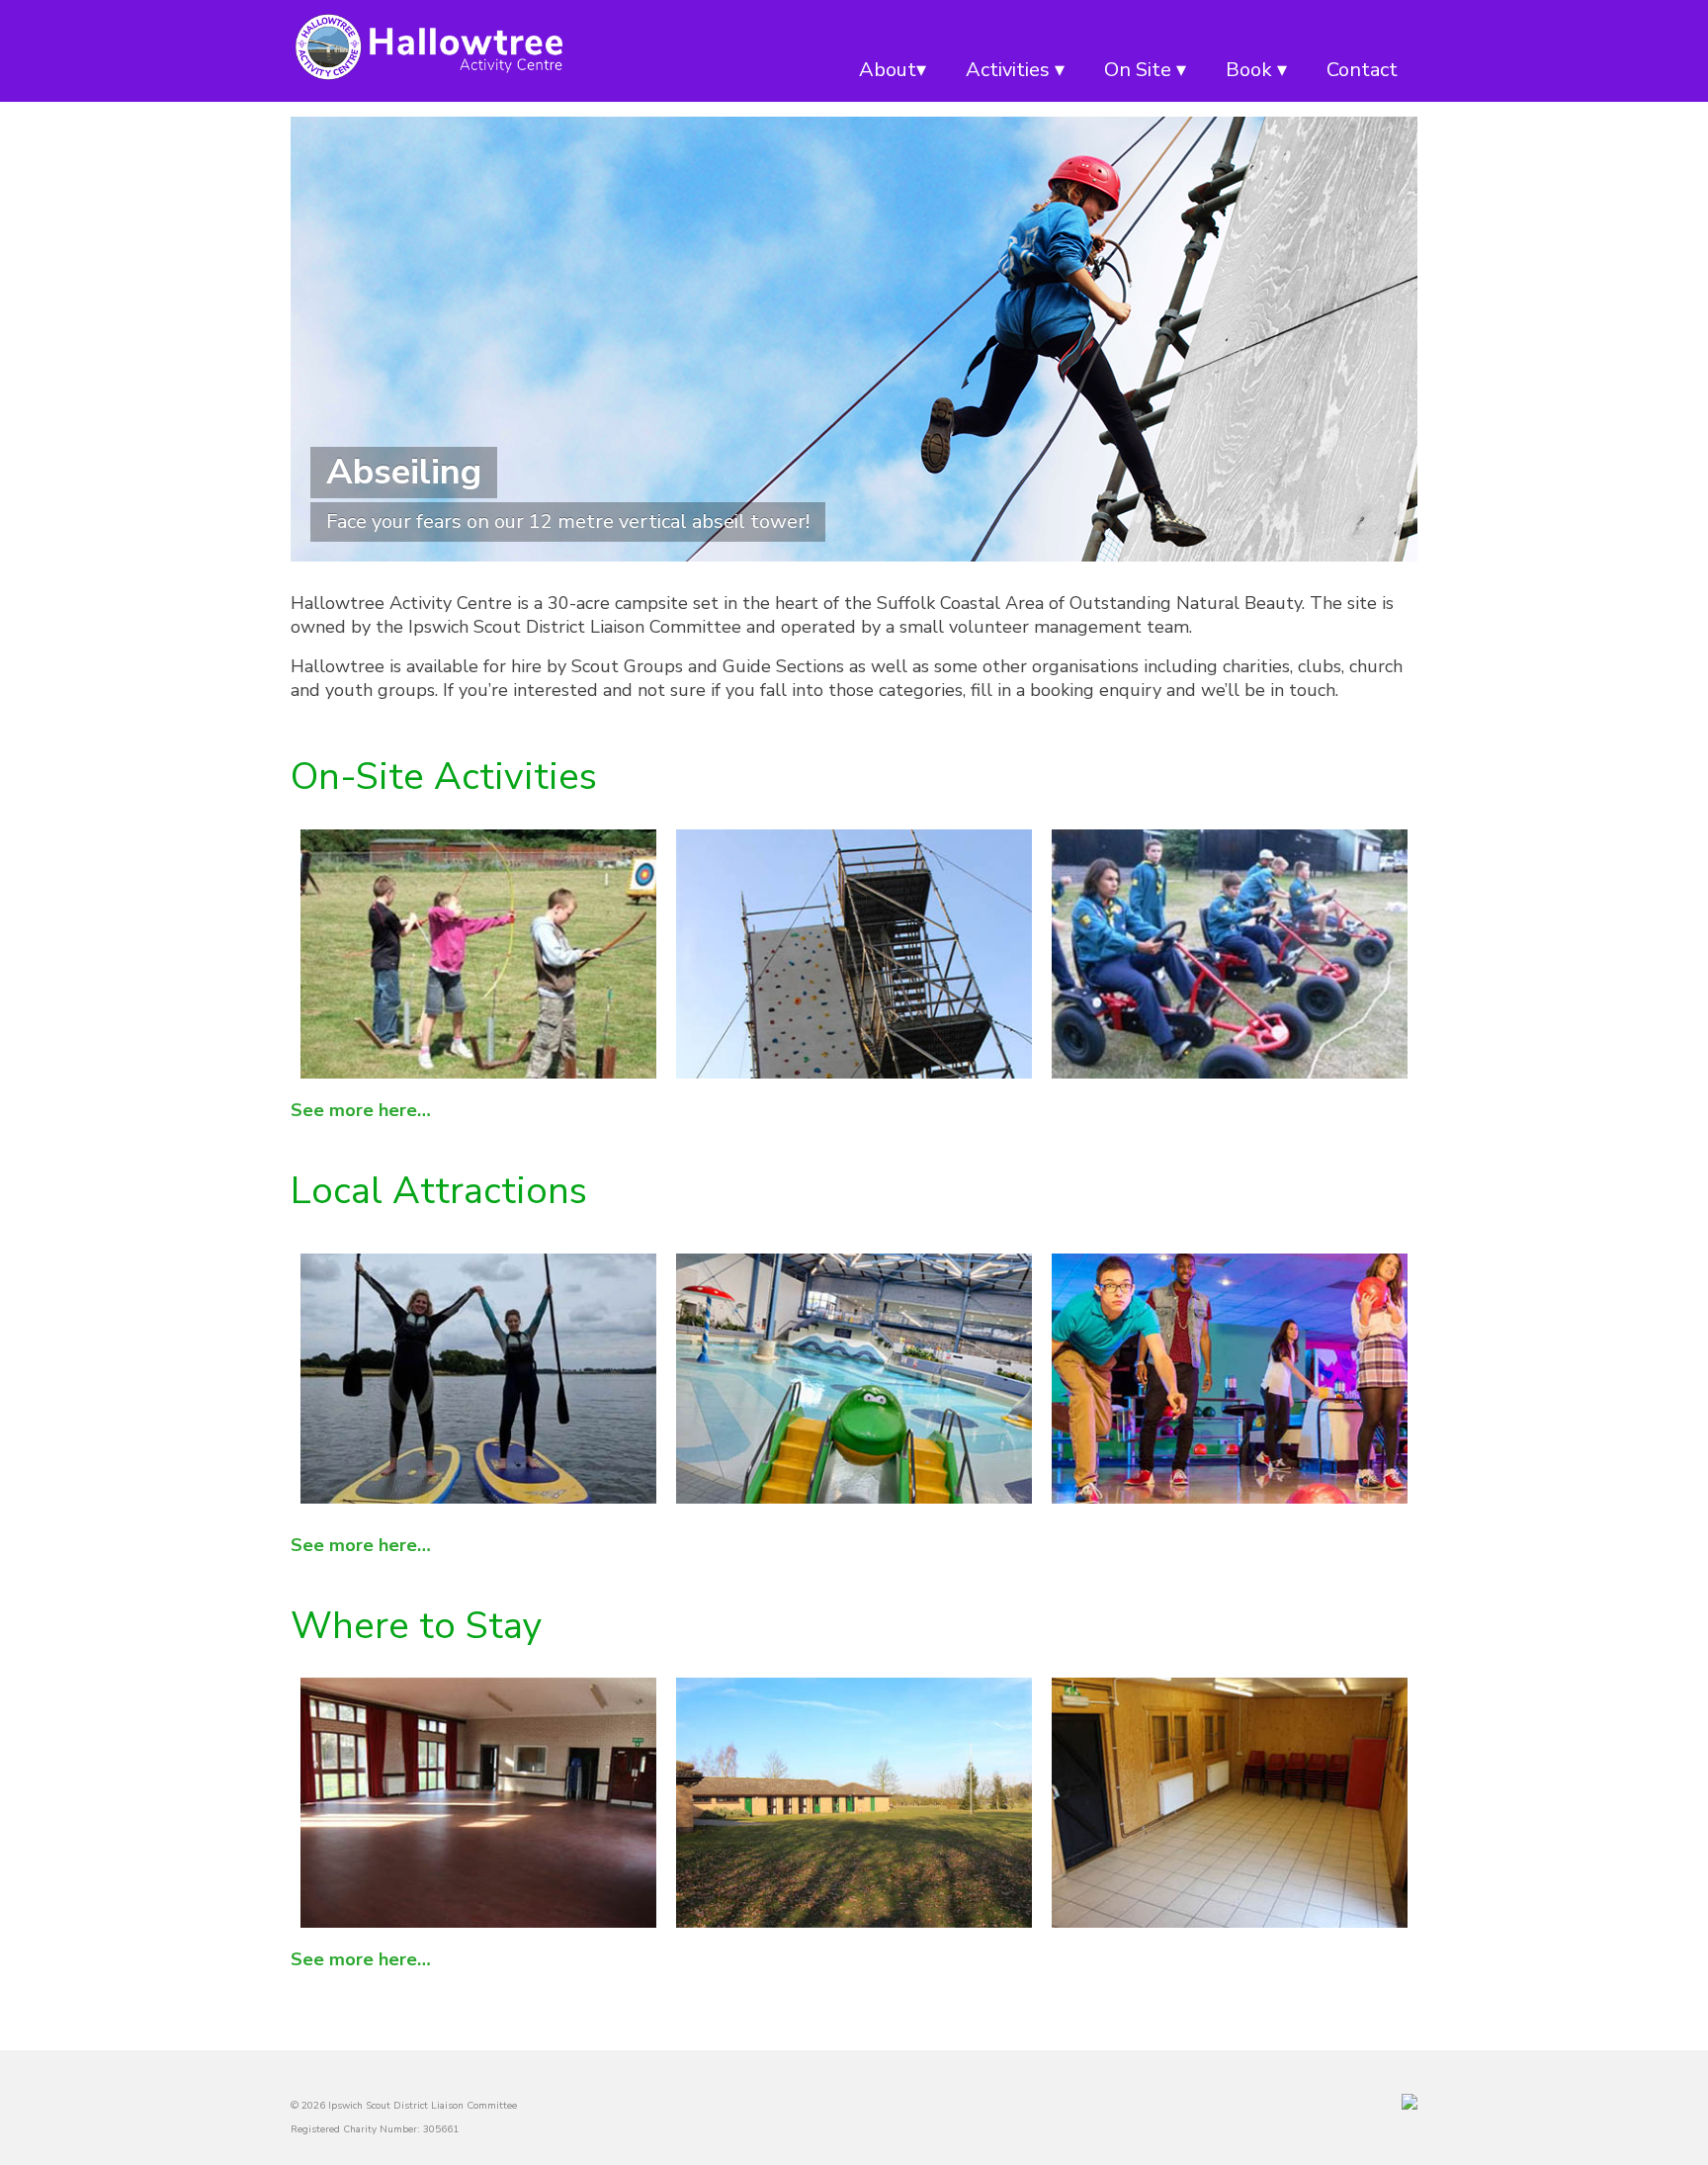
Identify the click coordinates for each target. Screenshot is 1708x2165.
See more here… (361, 1110)
